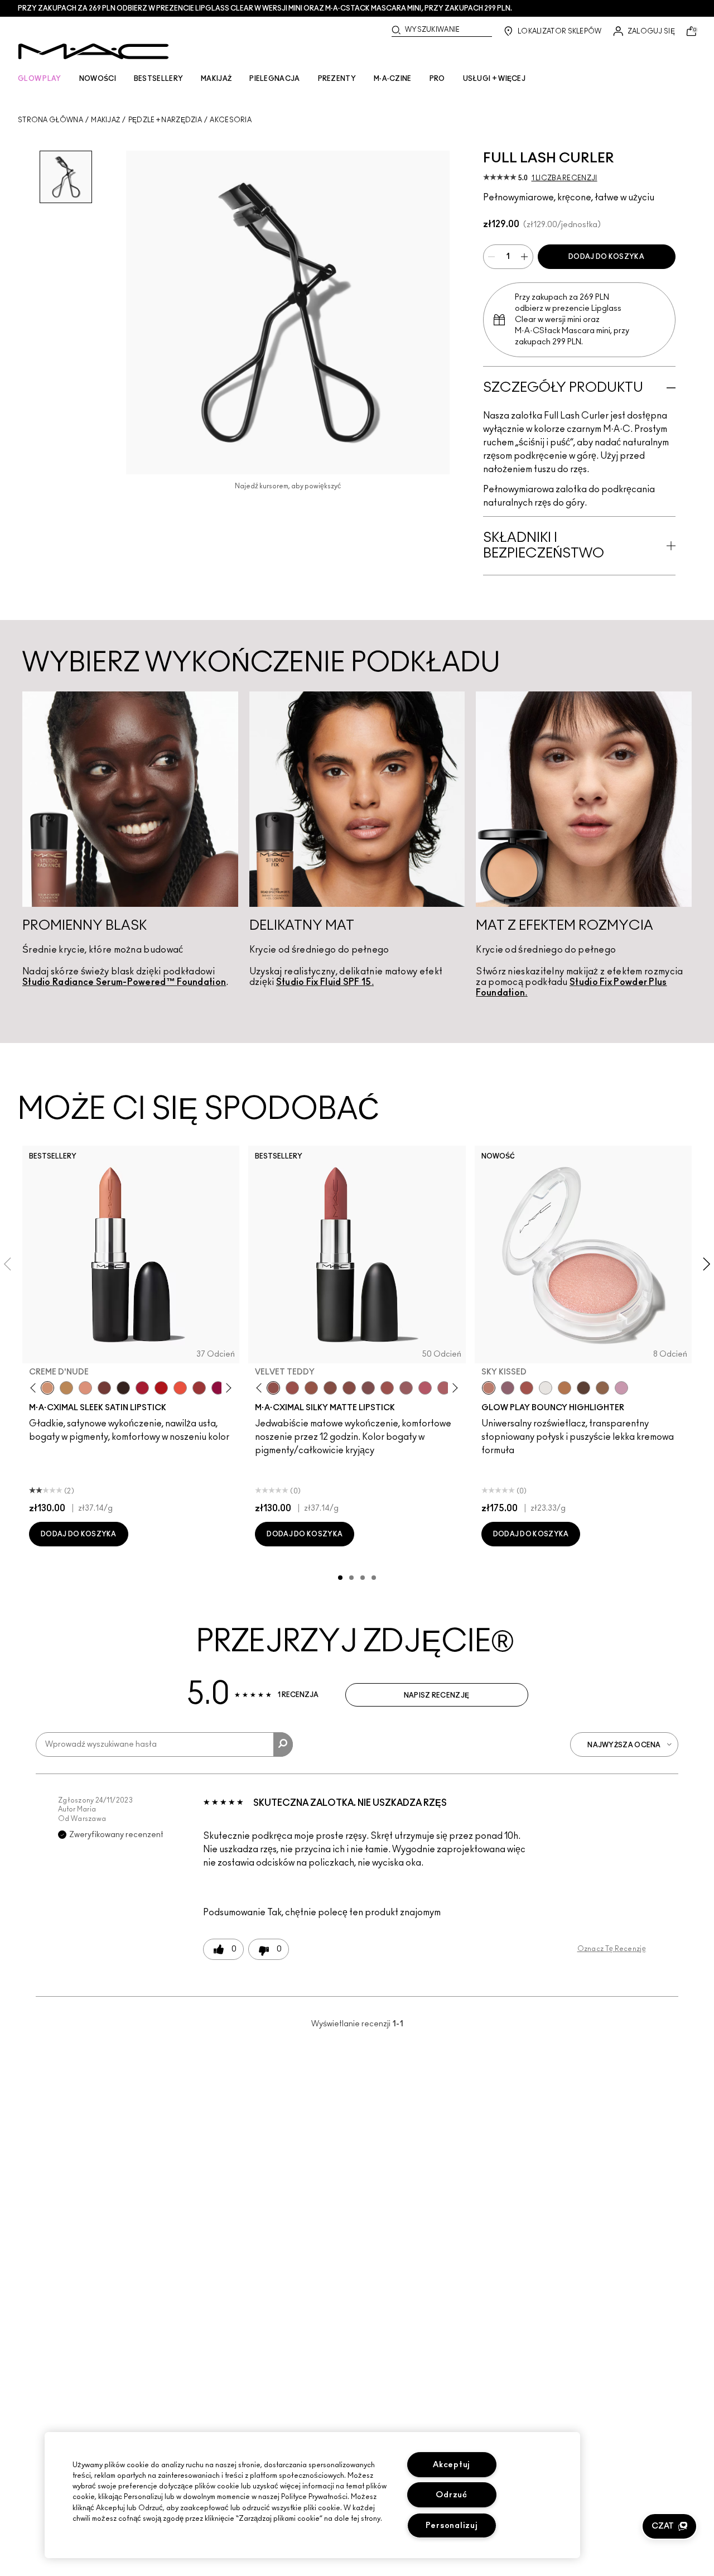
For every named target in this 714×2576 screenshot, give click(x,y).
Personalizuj (452, 2525)
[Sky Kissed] (489, 1388)
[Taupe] (311, 1388)
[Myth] (85, 1388)
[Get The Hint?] (425, 1388)
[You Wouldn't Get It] (444, 1388)
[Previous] (35, 1388)
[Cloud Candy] (527, 1388)
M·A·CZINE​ (393, 79)
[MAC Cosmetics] (93, 51)
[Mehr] (406, 1388)
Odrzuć (451, 2495)
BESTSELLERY (158, 79)
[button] (669, 2526)
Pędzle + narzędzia (165, 120)
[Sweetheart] (199, 1388)
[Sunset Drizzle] (508, 1388)
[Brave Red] (142, 1388)
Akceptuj (452, 2465)
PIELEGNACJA (274, 79)
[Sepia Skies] (602, 1388)
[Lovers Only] (218, 1388)
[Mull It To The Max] (292, 1388)
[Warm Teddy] (330, 1388)
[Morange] (180, 1388)
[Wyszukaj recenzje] (283, 1744)
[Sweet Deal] (387, 1388)
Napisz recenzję (437, 1695)
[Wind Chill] (546, 1388)
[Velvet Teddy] (273, 1388)
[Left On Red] (161, 1388)
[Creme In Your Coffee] (104, 1388)
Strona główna (50, 120)
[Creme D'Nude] (47, 1388)
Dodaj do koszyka (606, 257)
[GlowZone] (583, 1388)
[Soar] (368, 1388)
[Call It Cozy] (66, 1388)
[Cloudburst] (565, 1388)
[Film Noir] (123, 1388)
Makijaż (105, 120)
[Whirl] (349, 1388)
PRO (437, 79)
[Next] (227, 1388)
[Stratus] (621, 1388)
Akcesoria (231, 120)
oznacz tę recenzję (612, 1949)
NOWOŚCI (98, 79)
